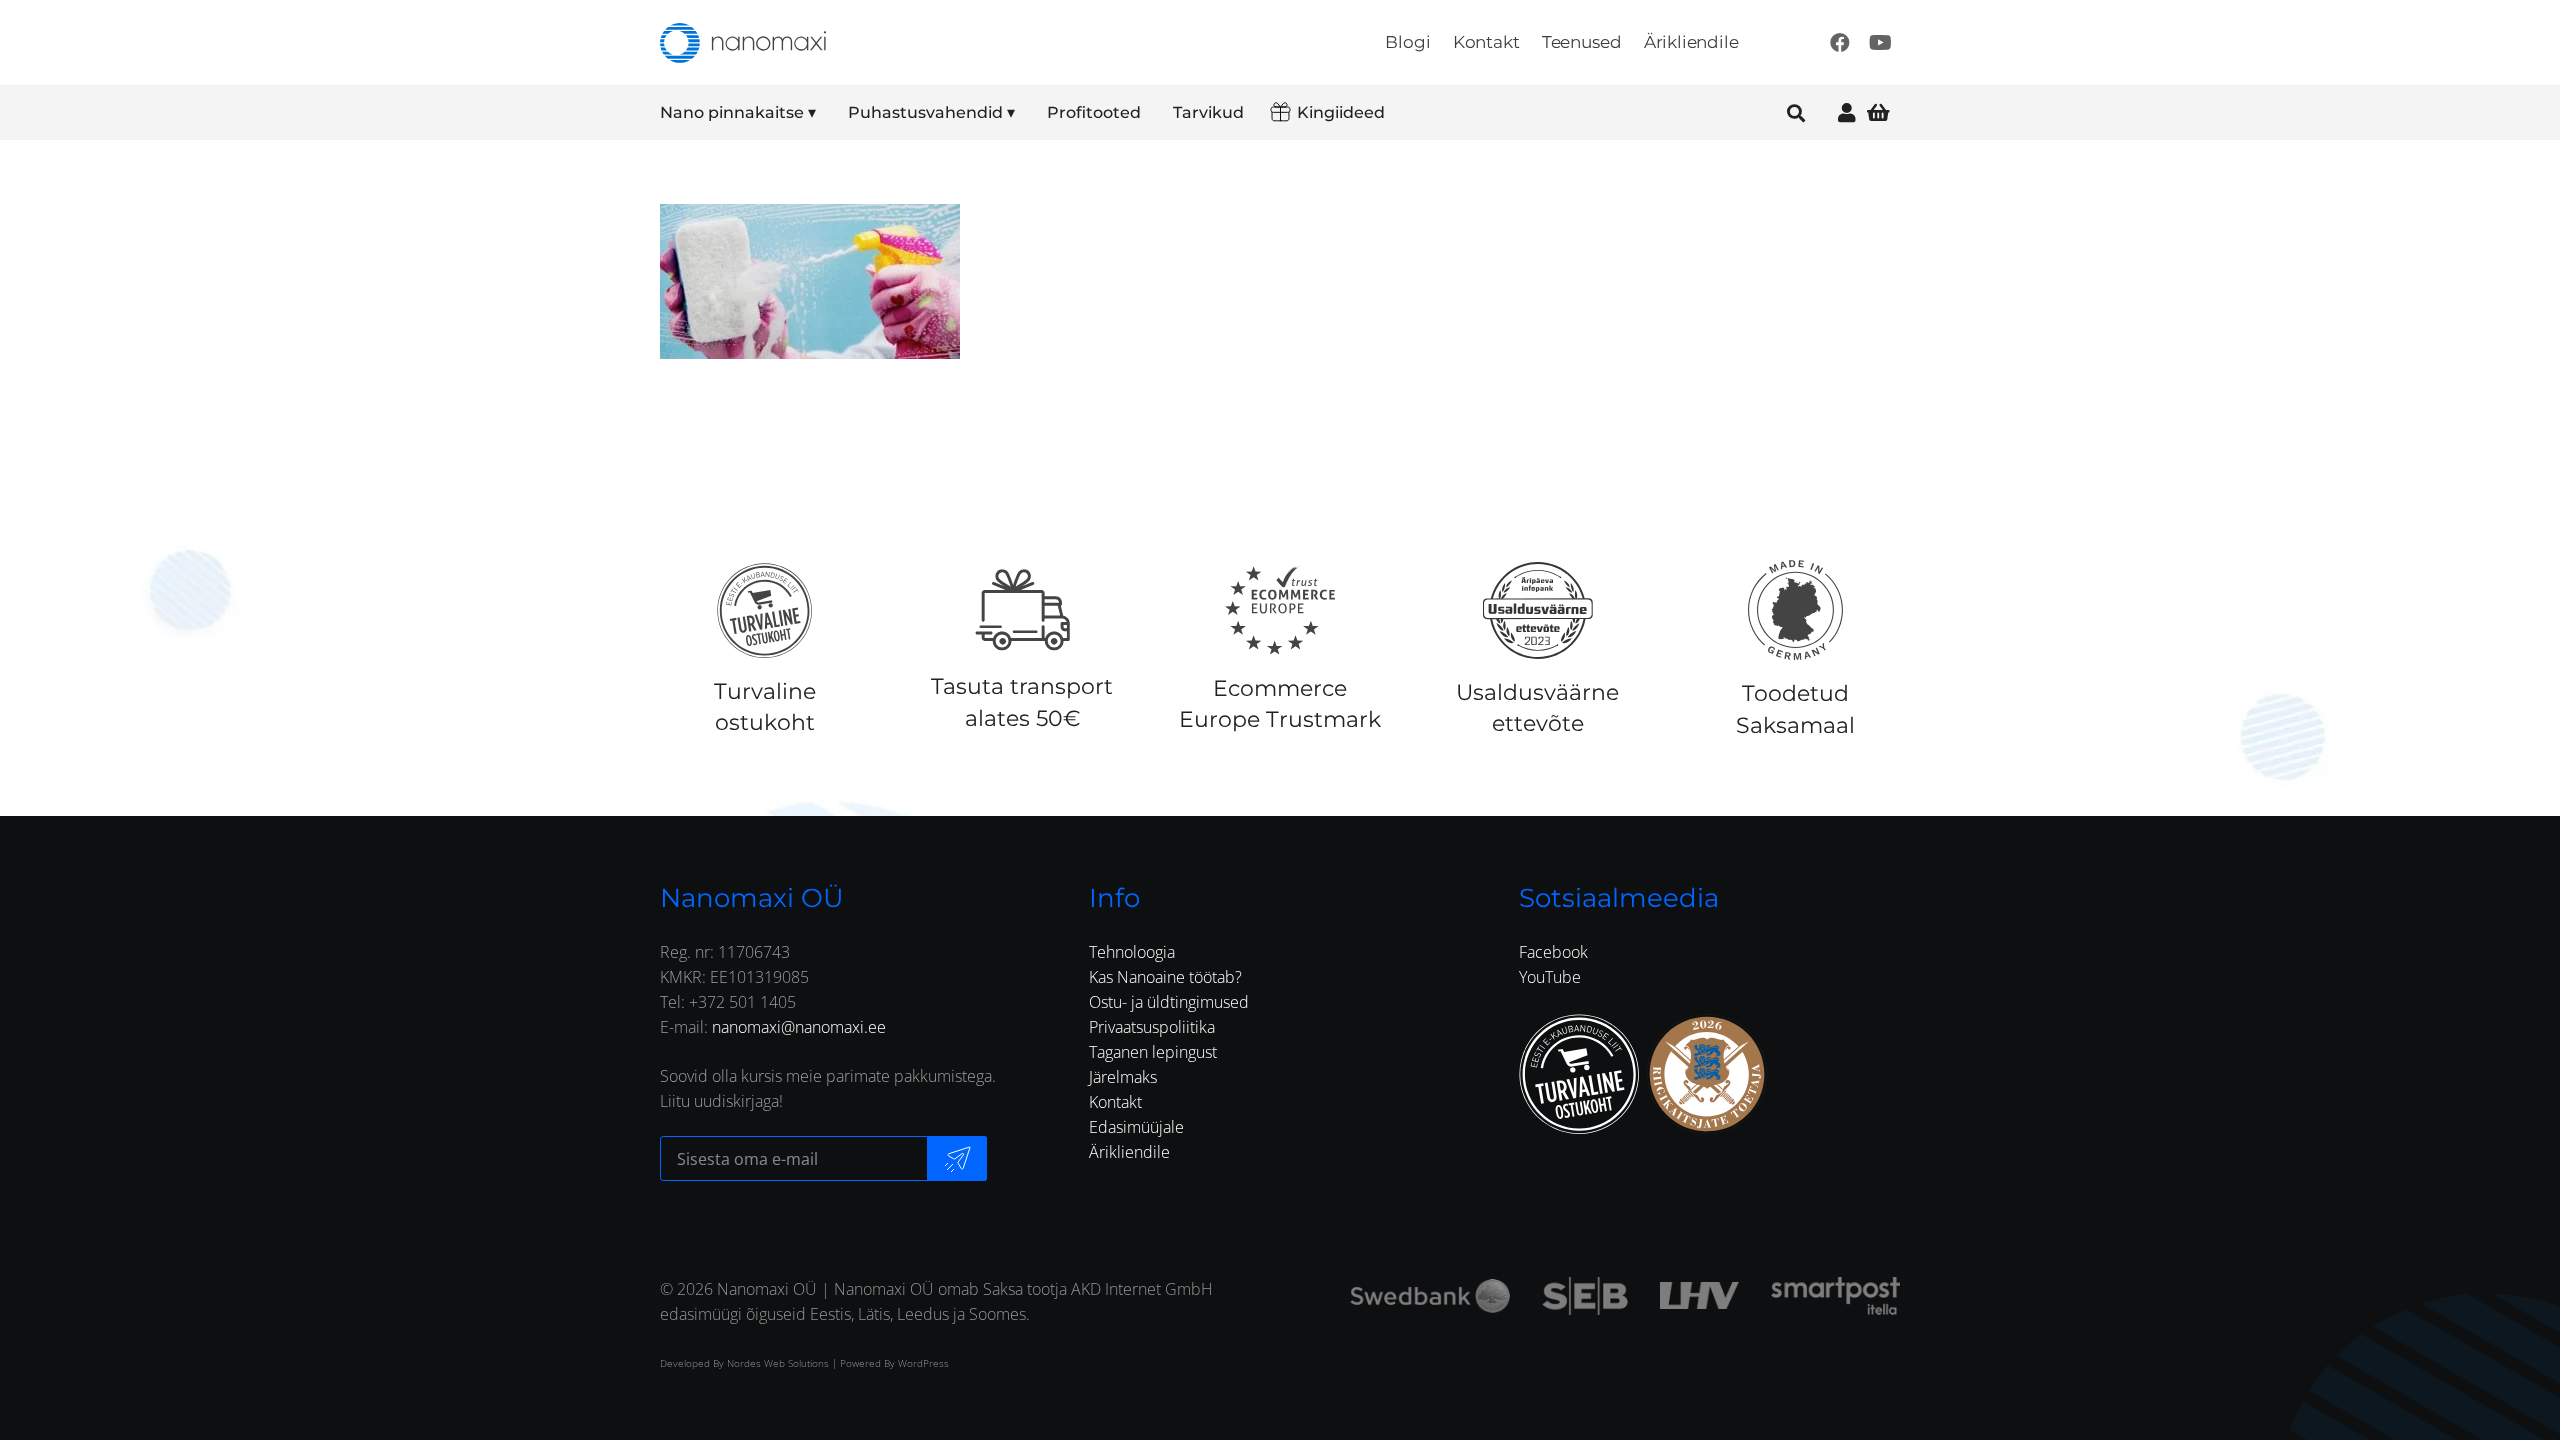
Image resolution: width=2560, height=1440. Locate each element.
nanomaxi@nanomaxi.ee (799, 1027)
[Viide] (1847, 112)
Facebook (1553, 952)
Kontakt (1115, 1102)
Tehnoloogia (1132, 952)
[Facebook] (1840, 43)
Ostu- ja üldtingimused (1169, 1002)
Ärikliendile (1129, 1152)
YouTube (1550, 977)
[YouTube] (1880, 43)
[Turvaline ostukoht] (764, 610)
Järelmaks (1123, 1077)
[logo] (743, 43)
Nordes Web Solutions (778, 1363)
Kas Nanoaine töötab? (1165, 977)
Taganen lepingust (1153, 1052)
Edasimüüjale (1136, 1127)
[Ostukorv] (1878, 112)
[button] (829, 113)
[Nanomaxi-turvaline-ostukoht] (1579, 1074)
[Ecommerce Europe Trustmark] (1280, 610)
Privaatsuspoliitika (1152, 1027)
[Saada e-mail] (957, 1158)
